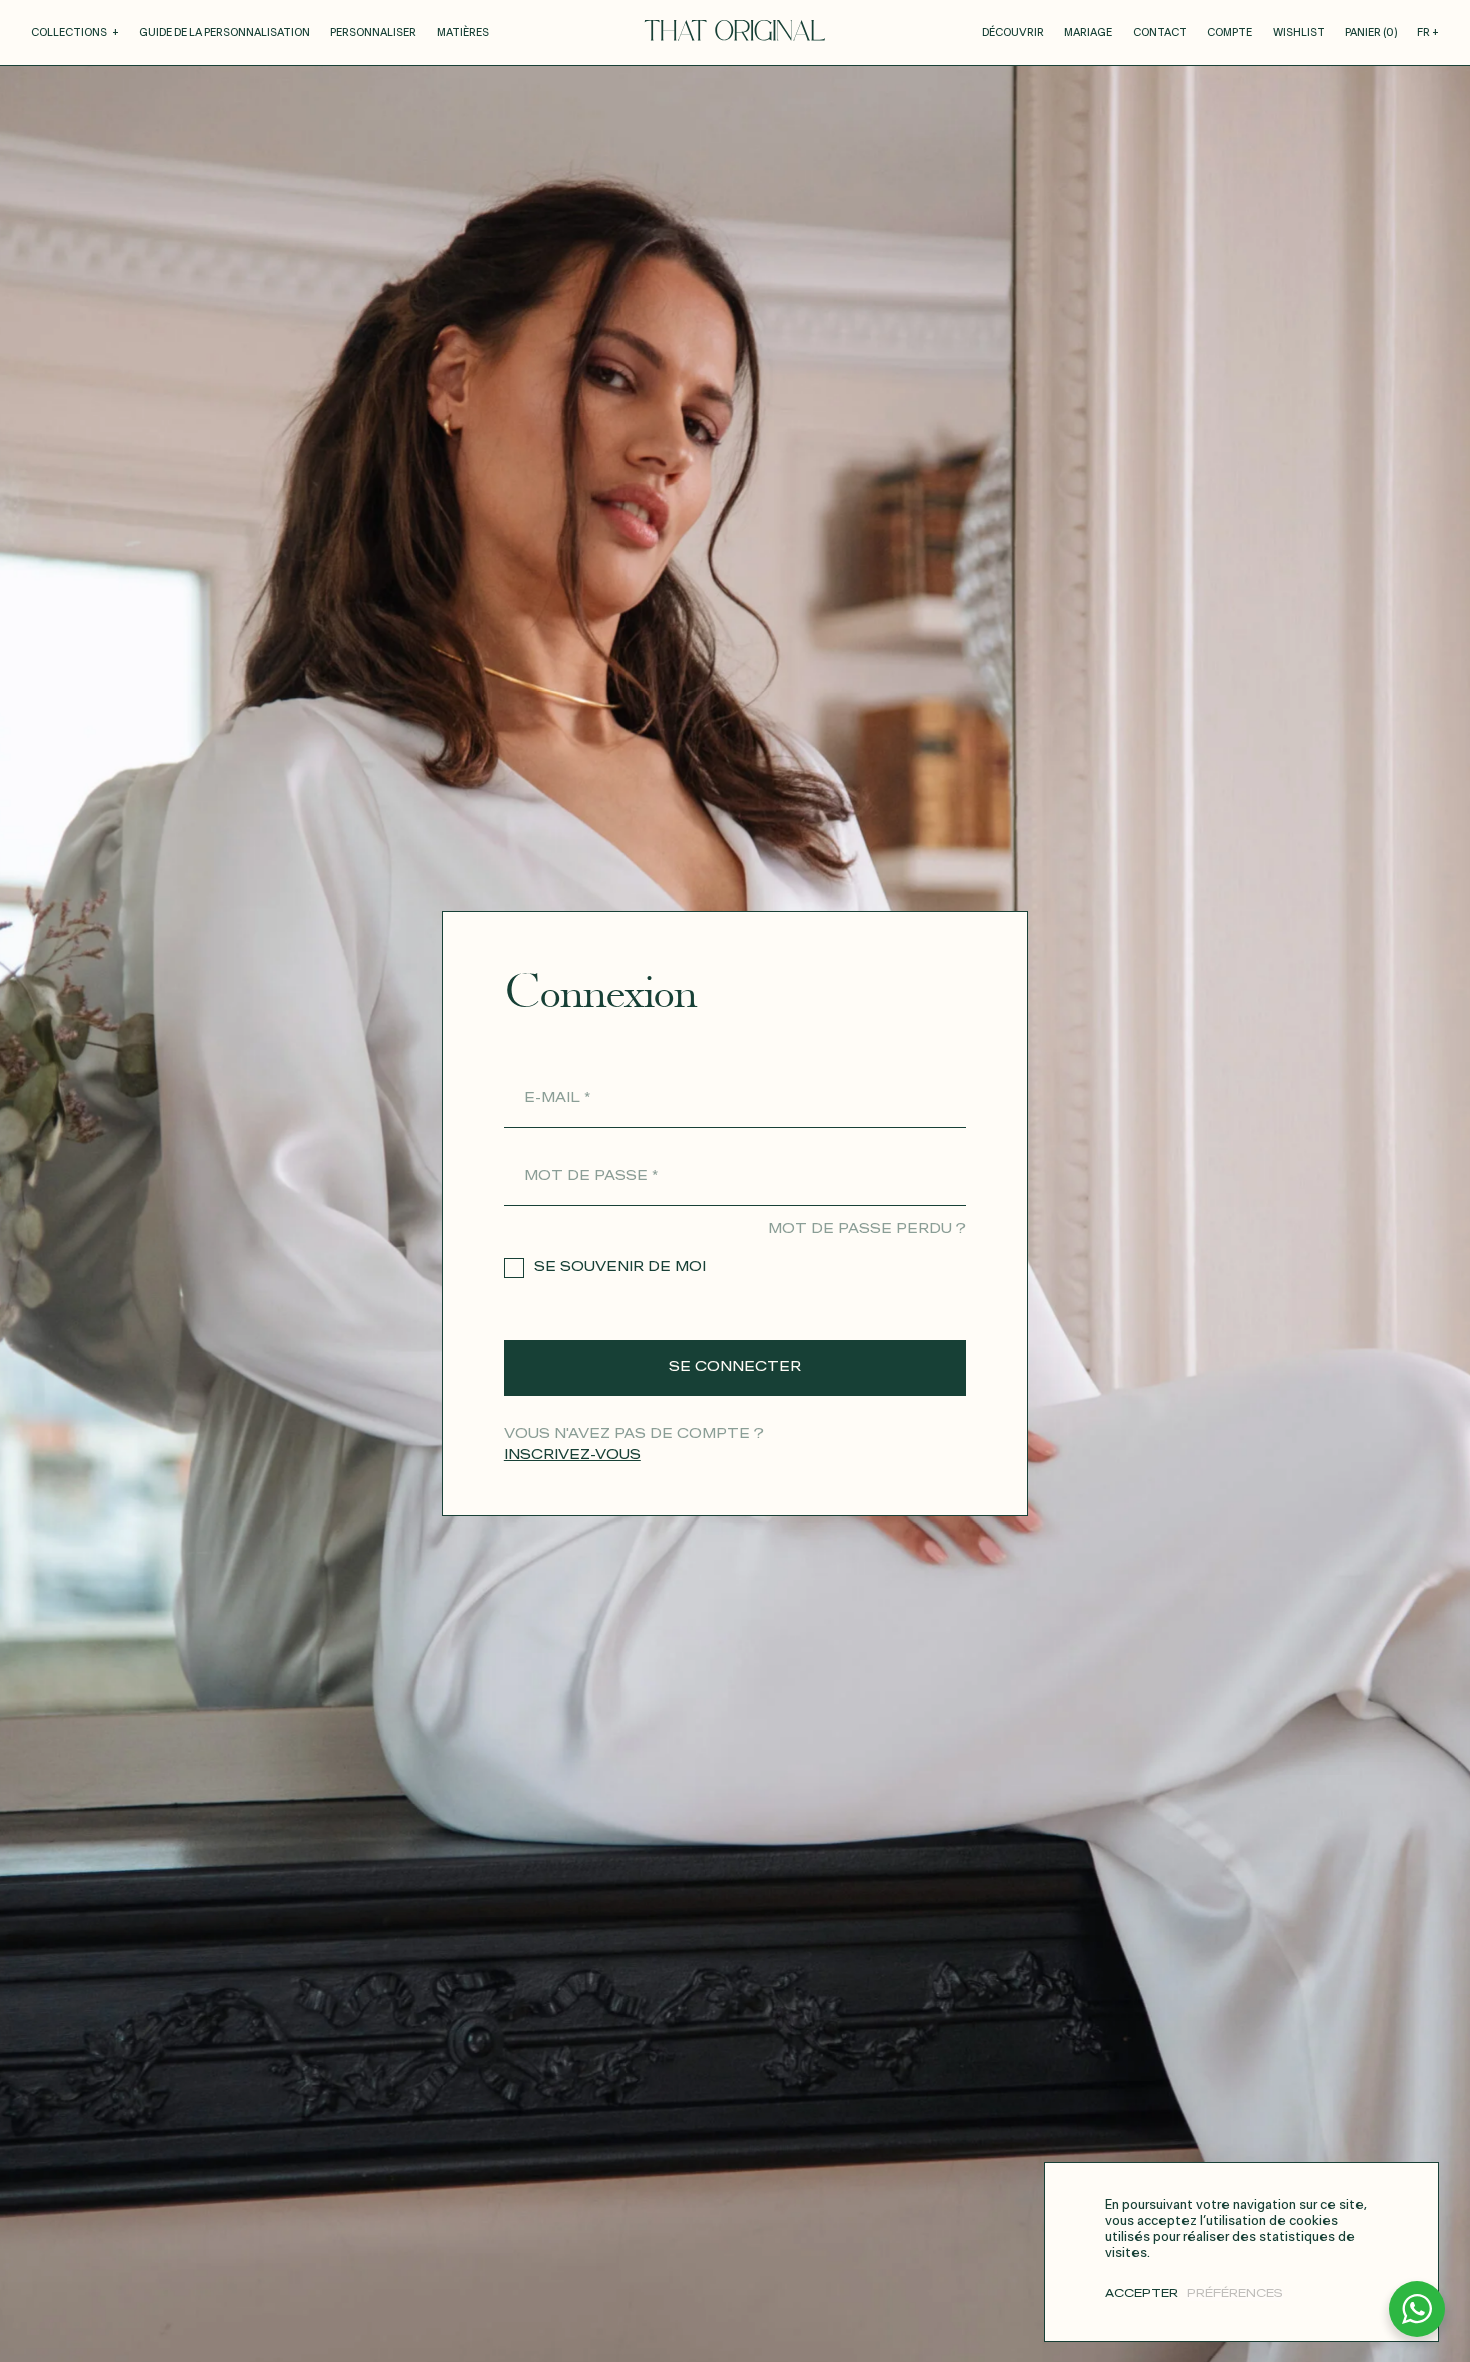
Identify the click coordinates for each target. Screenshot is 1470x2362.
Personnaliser (373, 32)
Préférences (1235, 2293)
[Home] (735, 30)
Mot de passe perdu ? (867, 1229)
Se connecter (735, 1367)
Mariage (1088, 32)
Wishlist (1299, 32)
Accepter (1141, 2293)
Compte (1229, 32)
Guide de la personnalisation (224, 32)
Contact (1160, 32)
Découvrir (1013, 32)
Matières (463, 32)
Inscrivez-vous (572, 1455)
